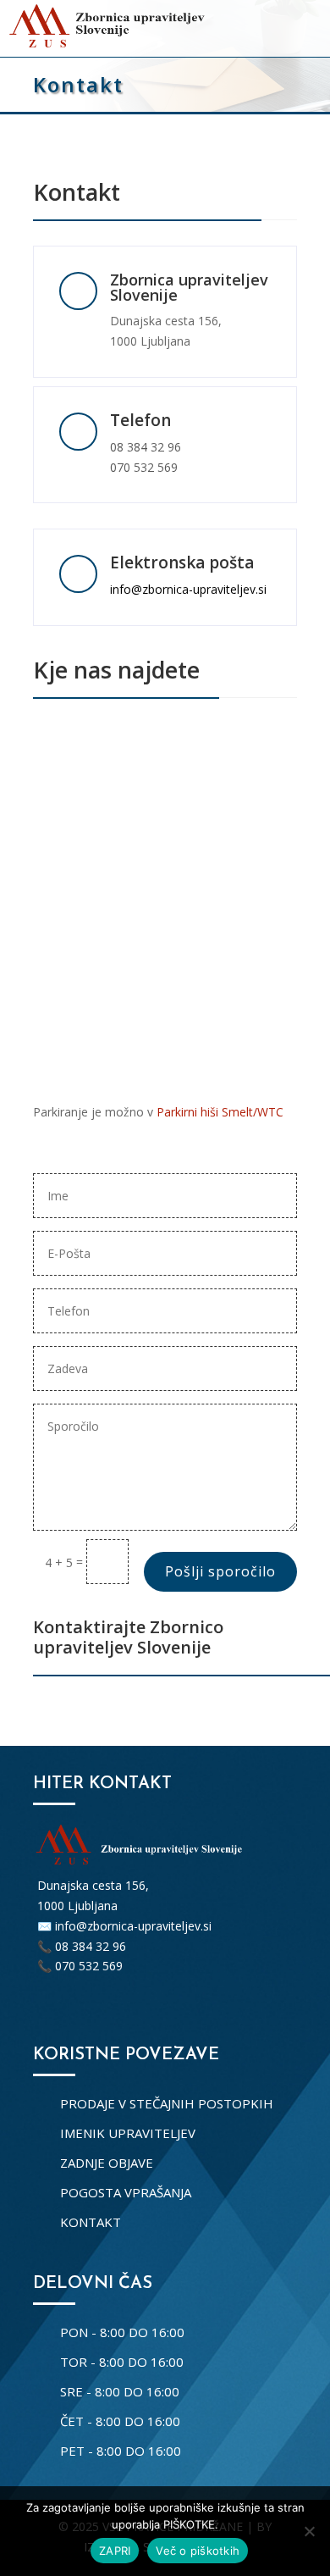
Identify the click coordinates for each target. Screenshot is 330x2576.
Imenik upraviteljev (128, 2133)
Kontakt (91, 2222)
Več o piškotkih (198, 2551)
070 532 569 (144, 467)
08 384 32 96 (146, 447)
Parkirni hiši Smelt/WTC (220, 1112)
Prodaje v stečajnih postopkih (167, 2103)
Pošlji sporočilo (220, 1571)
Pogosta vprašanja (126, 2192)
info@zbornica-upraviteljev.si (188, 589)
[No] (309, 2531)
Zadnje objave (107, 2163)
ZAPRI (115, 2551)
